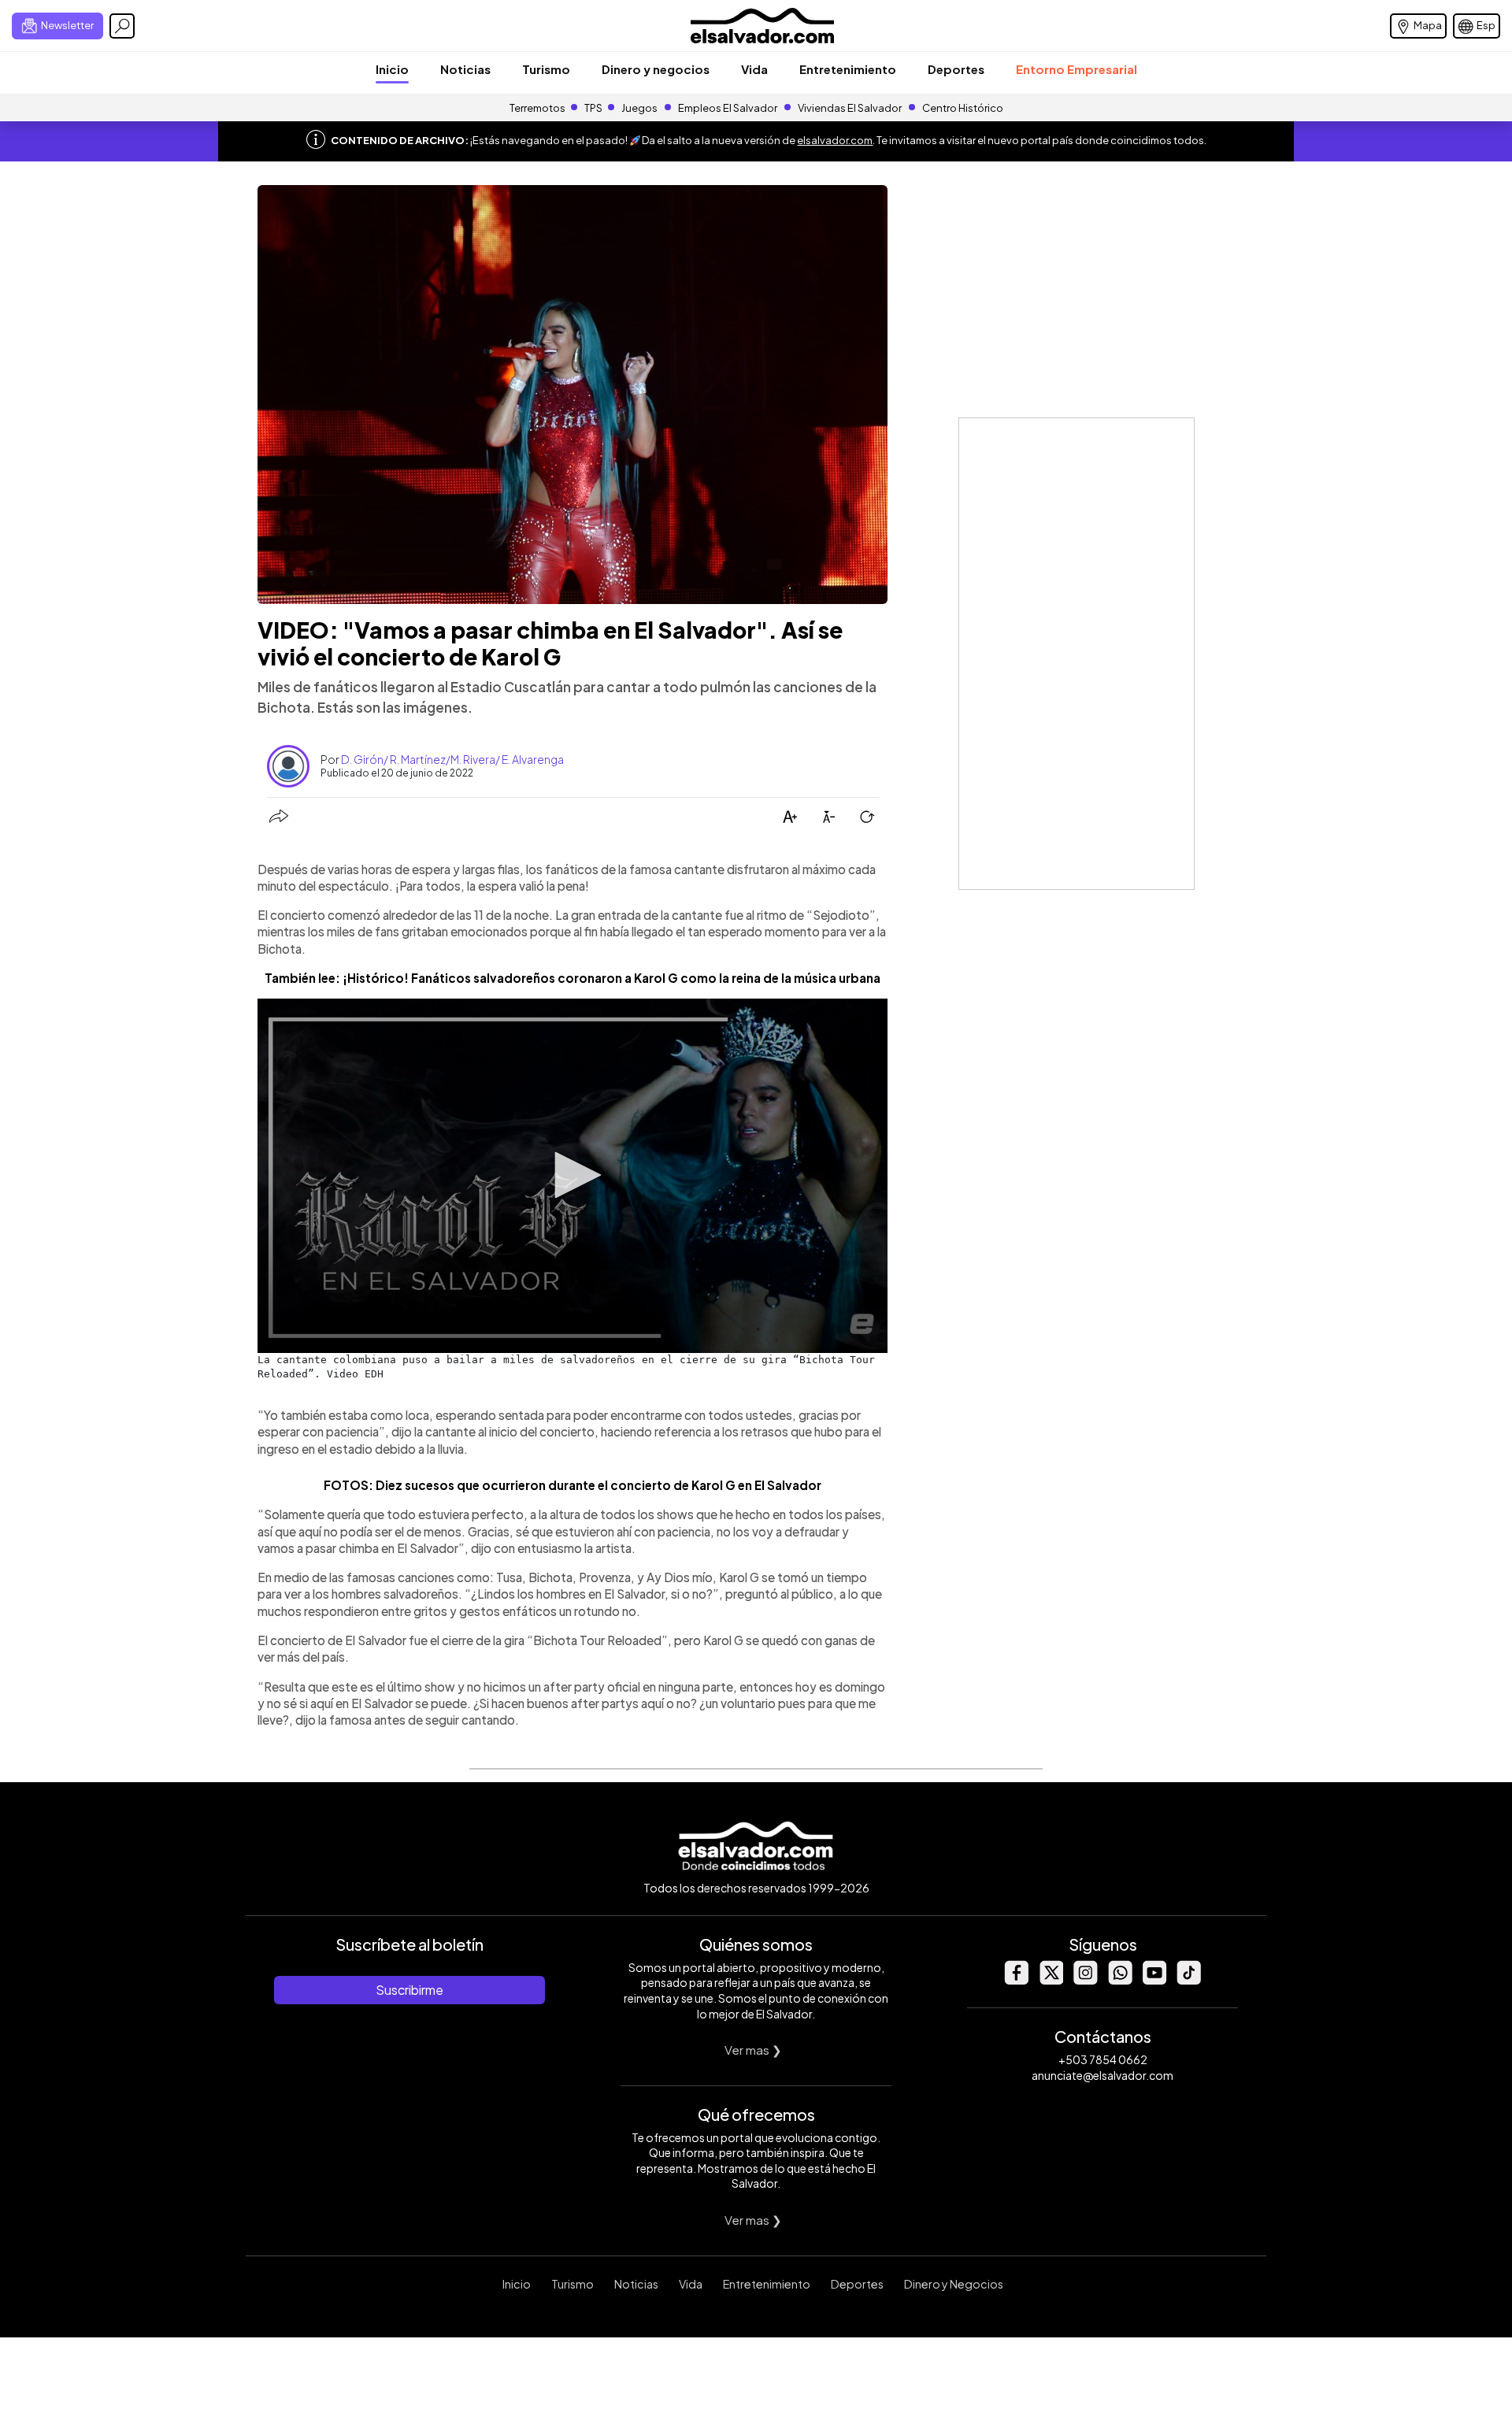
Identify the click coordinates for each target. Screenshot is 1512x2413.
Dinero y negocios (656, 69)
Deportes (956, 69)
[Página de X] (1051, 1980)
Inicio (392, 69)
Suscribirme (409, 1990)
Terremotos (537, 108)
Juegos (639, 108)
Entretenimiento (848, 69)
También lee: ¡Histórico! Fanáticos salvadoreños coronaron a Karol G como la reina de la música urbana (573, 978)
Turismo (546, 69)
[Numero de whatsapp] (1120, 1980)
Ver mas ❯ (753, 2050)
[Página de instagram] (1085, 1980)
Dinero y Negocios (954, 2284)
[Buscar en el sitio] (122, 26)
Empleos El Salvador (728, 108)
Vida (754, 69)
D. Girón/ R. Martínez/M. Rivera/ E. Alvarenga (452, 759)
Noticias (465, 69)
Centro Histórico (963, 108)
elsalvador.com (835, 140)
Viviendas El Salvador (850, 108)
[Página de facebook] (1016, 1980)
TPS (593, 108)
